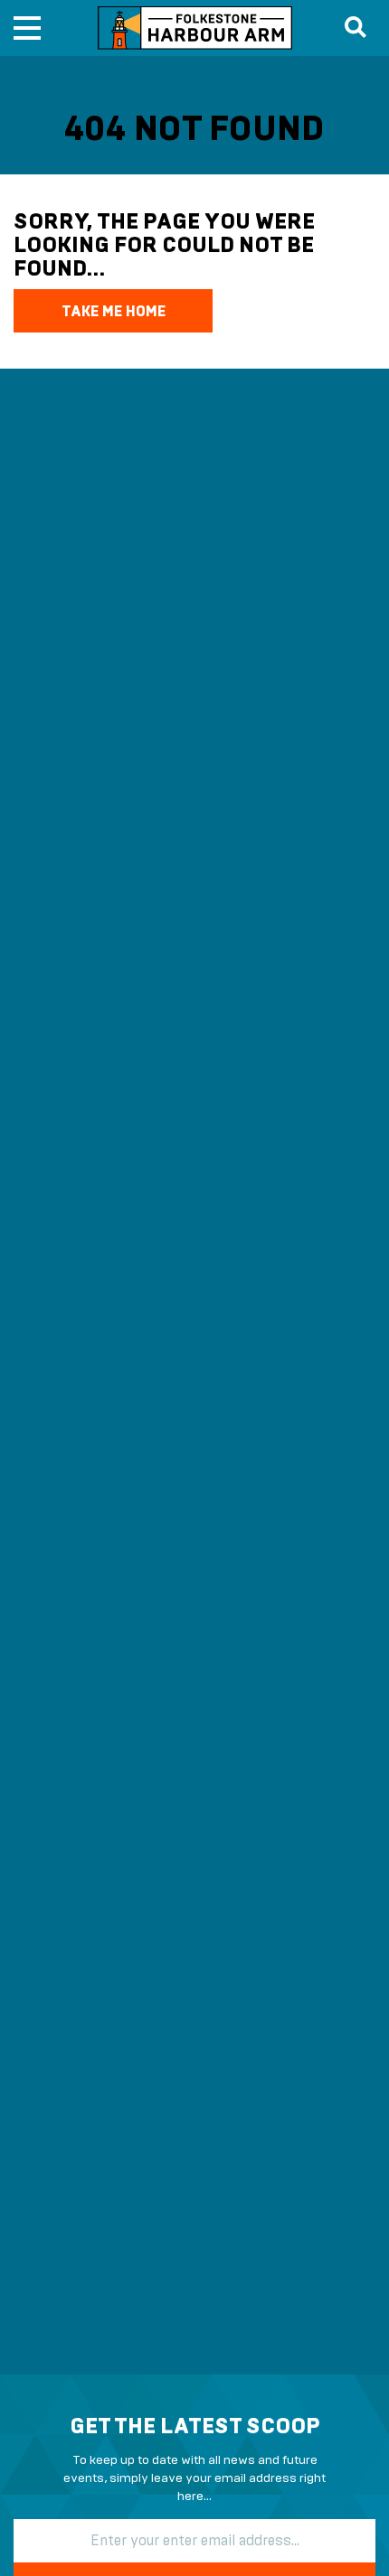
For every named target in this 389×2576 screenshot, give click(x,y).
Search (353, 27)
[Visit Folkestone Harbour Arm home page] (195, 28)
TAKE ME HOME (114, 311)
